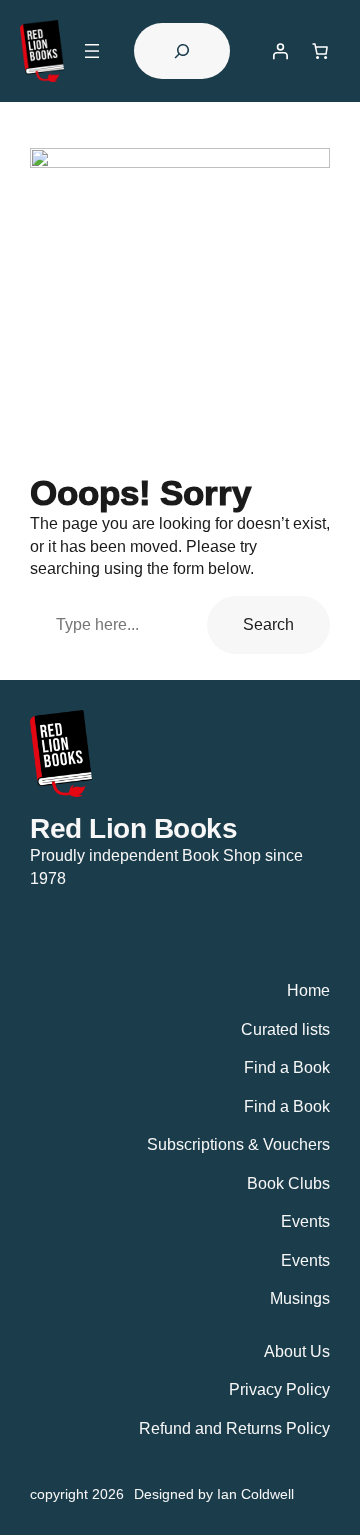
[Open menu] (92, 51)
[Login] (280, 51)
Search (268, 624)
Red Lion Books (133, 828)
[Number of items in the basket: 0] (320, 51)
